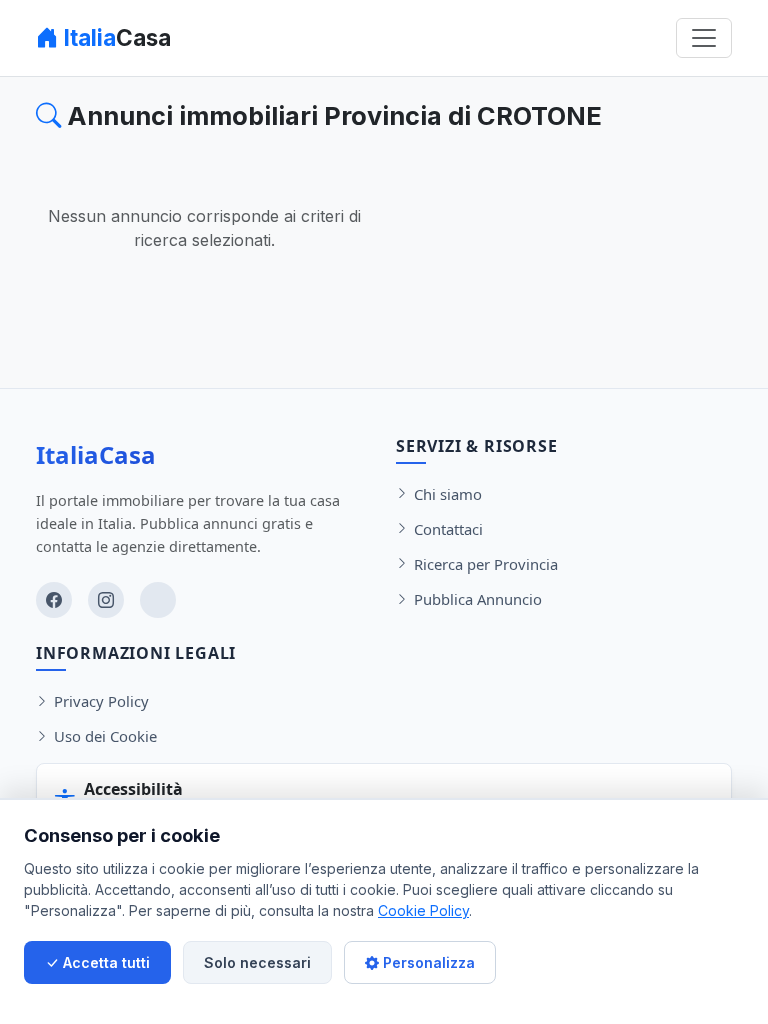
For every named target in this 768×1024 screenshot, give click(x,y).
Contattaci (448, 529)
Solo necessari (257, 962)
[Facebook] (54, 600)
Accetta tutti (104, 962)
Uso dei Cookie (105, 736)
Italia (115, 37)
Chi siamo (448, 494)
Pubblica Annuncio (478, 599)
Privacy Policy (101, 701)
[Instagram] (106, 600)
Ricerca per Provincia (486, 564)
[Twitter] (158, 600)
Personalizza (427, 962)
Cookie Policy (423, 910)
